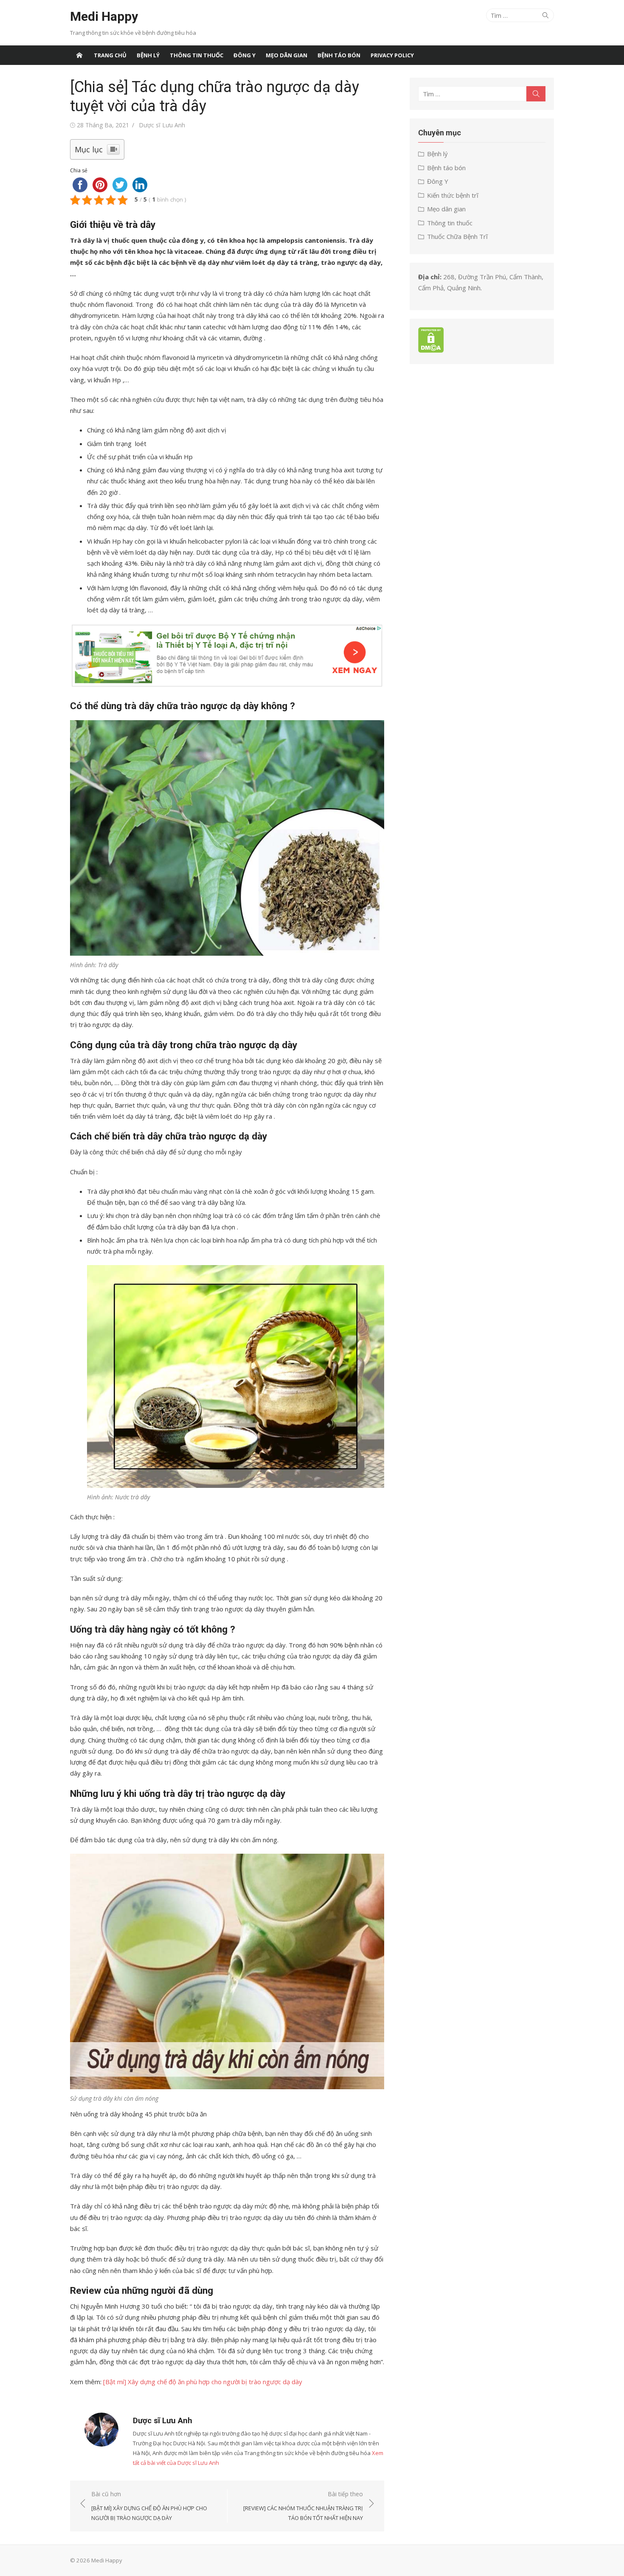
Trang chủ (110, 55)
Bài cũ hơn (149, 2506)
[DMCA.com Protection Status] (431, 350)
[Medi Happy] (79, 55)
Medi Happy (104, 16)
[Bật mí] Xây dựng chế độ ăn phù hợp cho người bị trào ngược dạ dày (203, 2382)
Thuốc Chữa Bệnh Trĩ (457, 236)
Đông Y (245, 55)
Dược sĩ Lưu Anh (162, 125)
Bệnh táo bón (339, 55)
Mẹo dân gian (287, 55)
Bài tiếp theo (303, 2506)
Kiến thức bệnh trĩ (453, 195)
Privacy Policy (392, 55)
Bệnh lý (148, 55)
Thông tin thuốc (197, 55)
